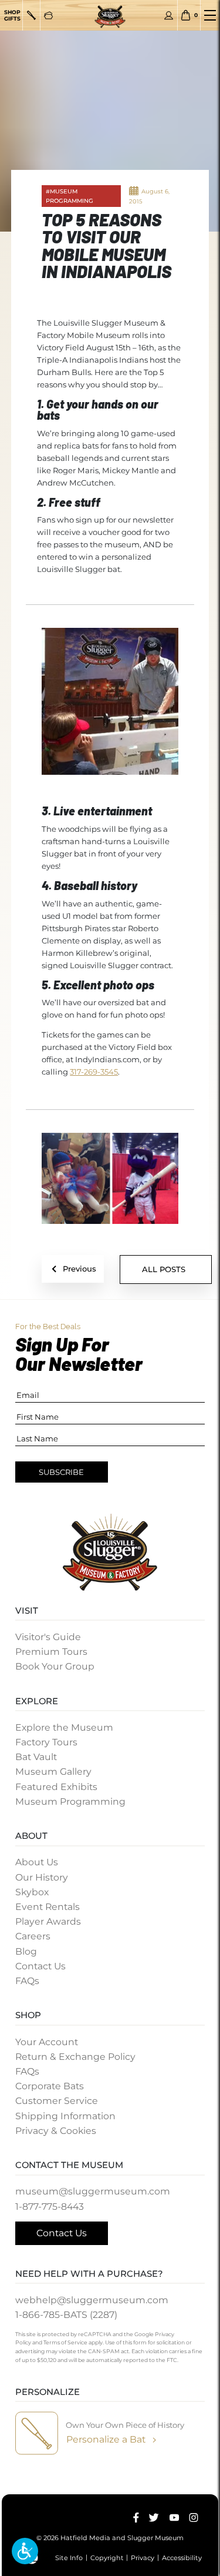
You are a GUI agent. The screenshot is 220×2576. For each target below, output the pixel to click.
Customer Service (57, 2101)
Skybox (32, 1892)
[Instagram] (194, 2518)
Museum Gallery (53, 1772)
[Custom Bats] (31, 15)
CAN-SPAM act (109, 2351)
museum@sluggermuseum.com (93, 2191)
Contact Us (40, 1966)
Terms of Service (65, 2342)
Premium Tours (51, 1652)
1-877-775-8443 (50, 2207)
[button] (25, 2551)
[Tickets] (48, 15)
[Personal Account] (169, 15)
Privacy (143, 2557)
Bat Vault (36, 1757)
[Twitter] (154, 2518)
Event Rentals (48, 1907)
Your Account (47, 2042)
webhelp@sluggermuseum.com (92, 2300)
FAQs (27, 1981)
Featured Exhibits (56, 1787)
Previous (79, 1269)
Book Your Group (55, 1666)
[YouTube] (174, 2518)
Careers (33, 1936)
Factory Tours (46, 1742)
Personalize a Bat (106, 2439)
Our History (42, 1877)
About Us (37, 1862)
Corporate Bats (50, 2086)
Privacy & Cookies (56, 2131)
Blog (26, 1951)
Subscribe (61, 1472)
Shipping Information (65, 2116)
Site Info (69, 2557)
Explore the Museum (64, 1727)
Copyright (107, 2557)
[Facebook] (136, 2518)
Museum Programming (70, 1801)
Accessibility (182, 2557)
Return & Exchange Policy (75, 2057)
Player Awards (48, 1921)
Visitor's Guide (48, 1637)
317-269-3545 (94, 1072)
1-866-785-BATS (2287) (66, 2315)
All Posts (164, 1269)
